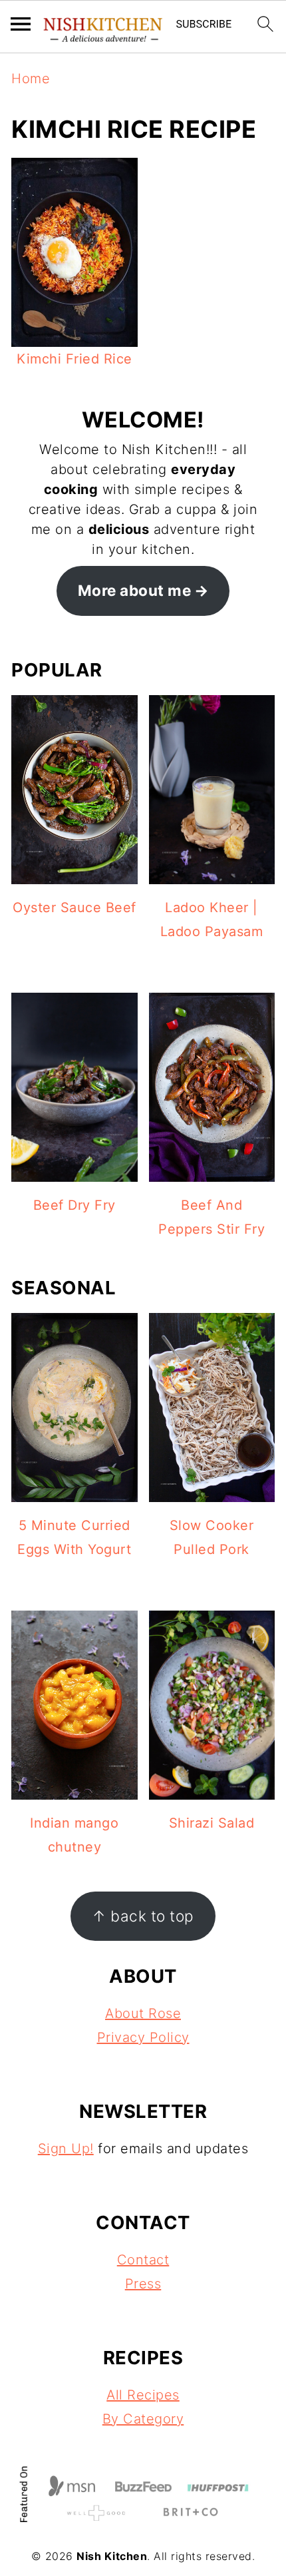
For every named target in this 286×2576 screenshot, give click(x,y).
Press (143, 2284)
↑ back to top (143, 1916)
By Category (143, 2419)
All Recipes (143, 2395)
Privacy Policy (143, 2037)
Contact (143, 2260)
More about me (135, 590)
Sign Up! (66, 2149)
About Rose (143, 2013)
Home (31, 79)
